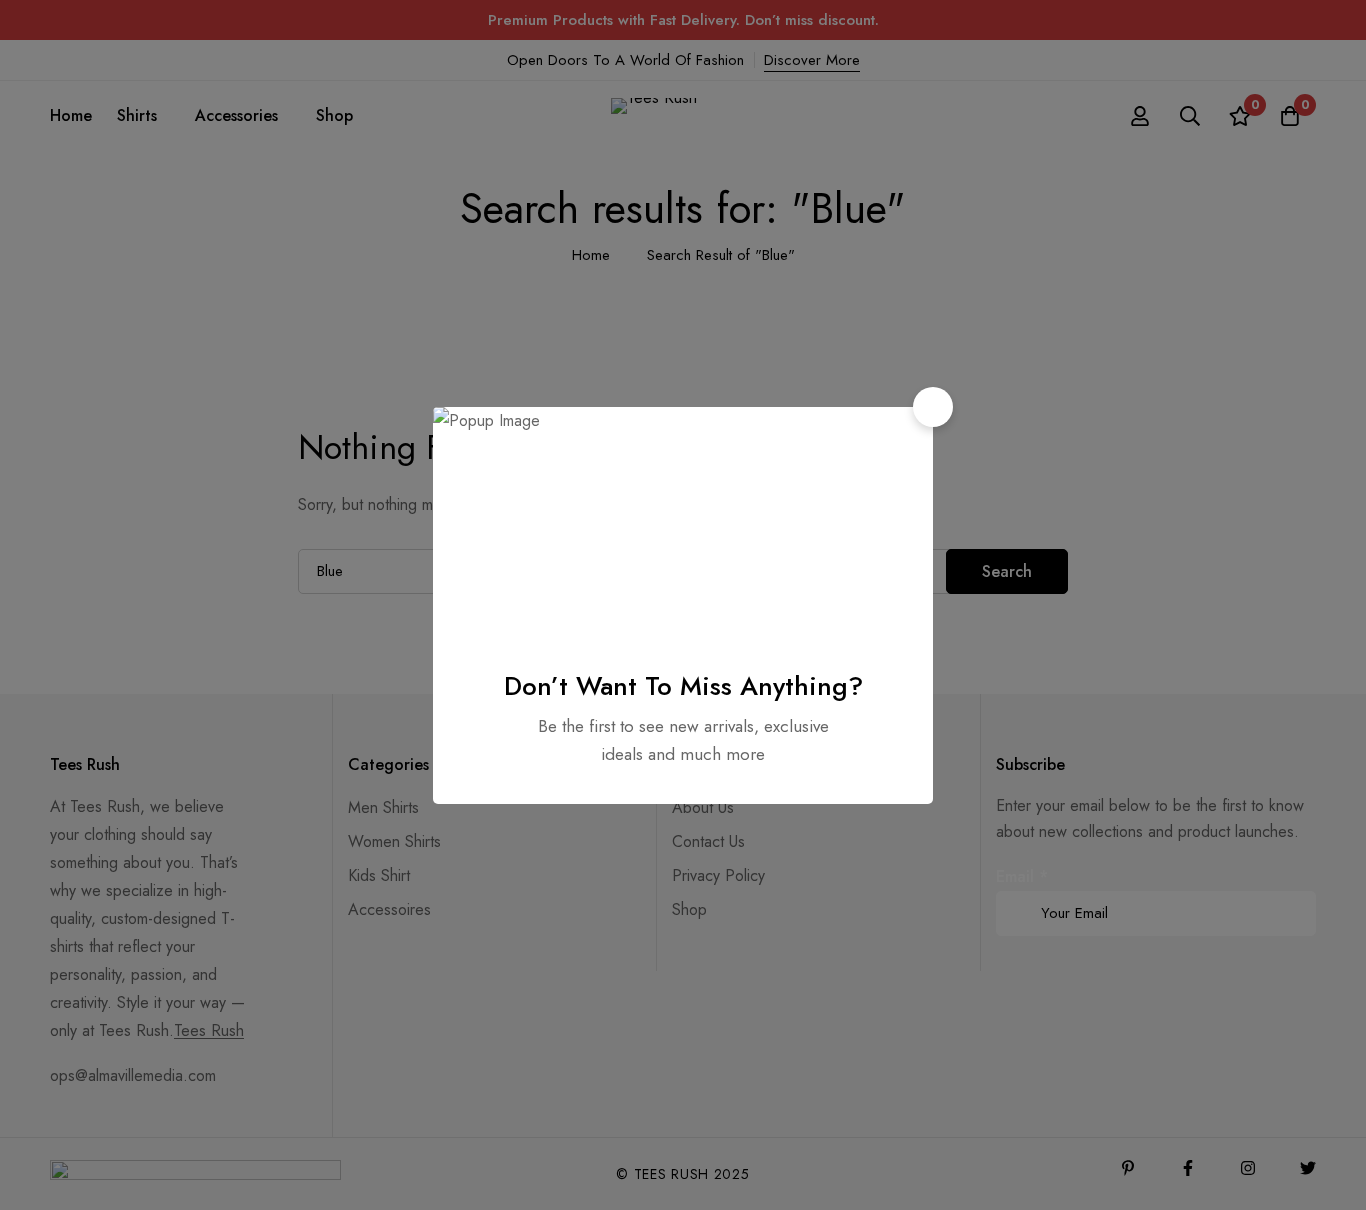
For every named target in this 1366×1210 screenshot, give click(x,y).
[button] (933, 407)
